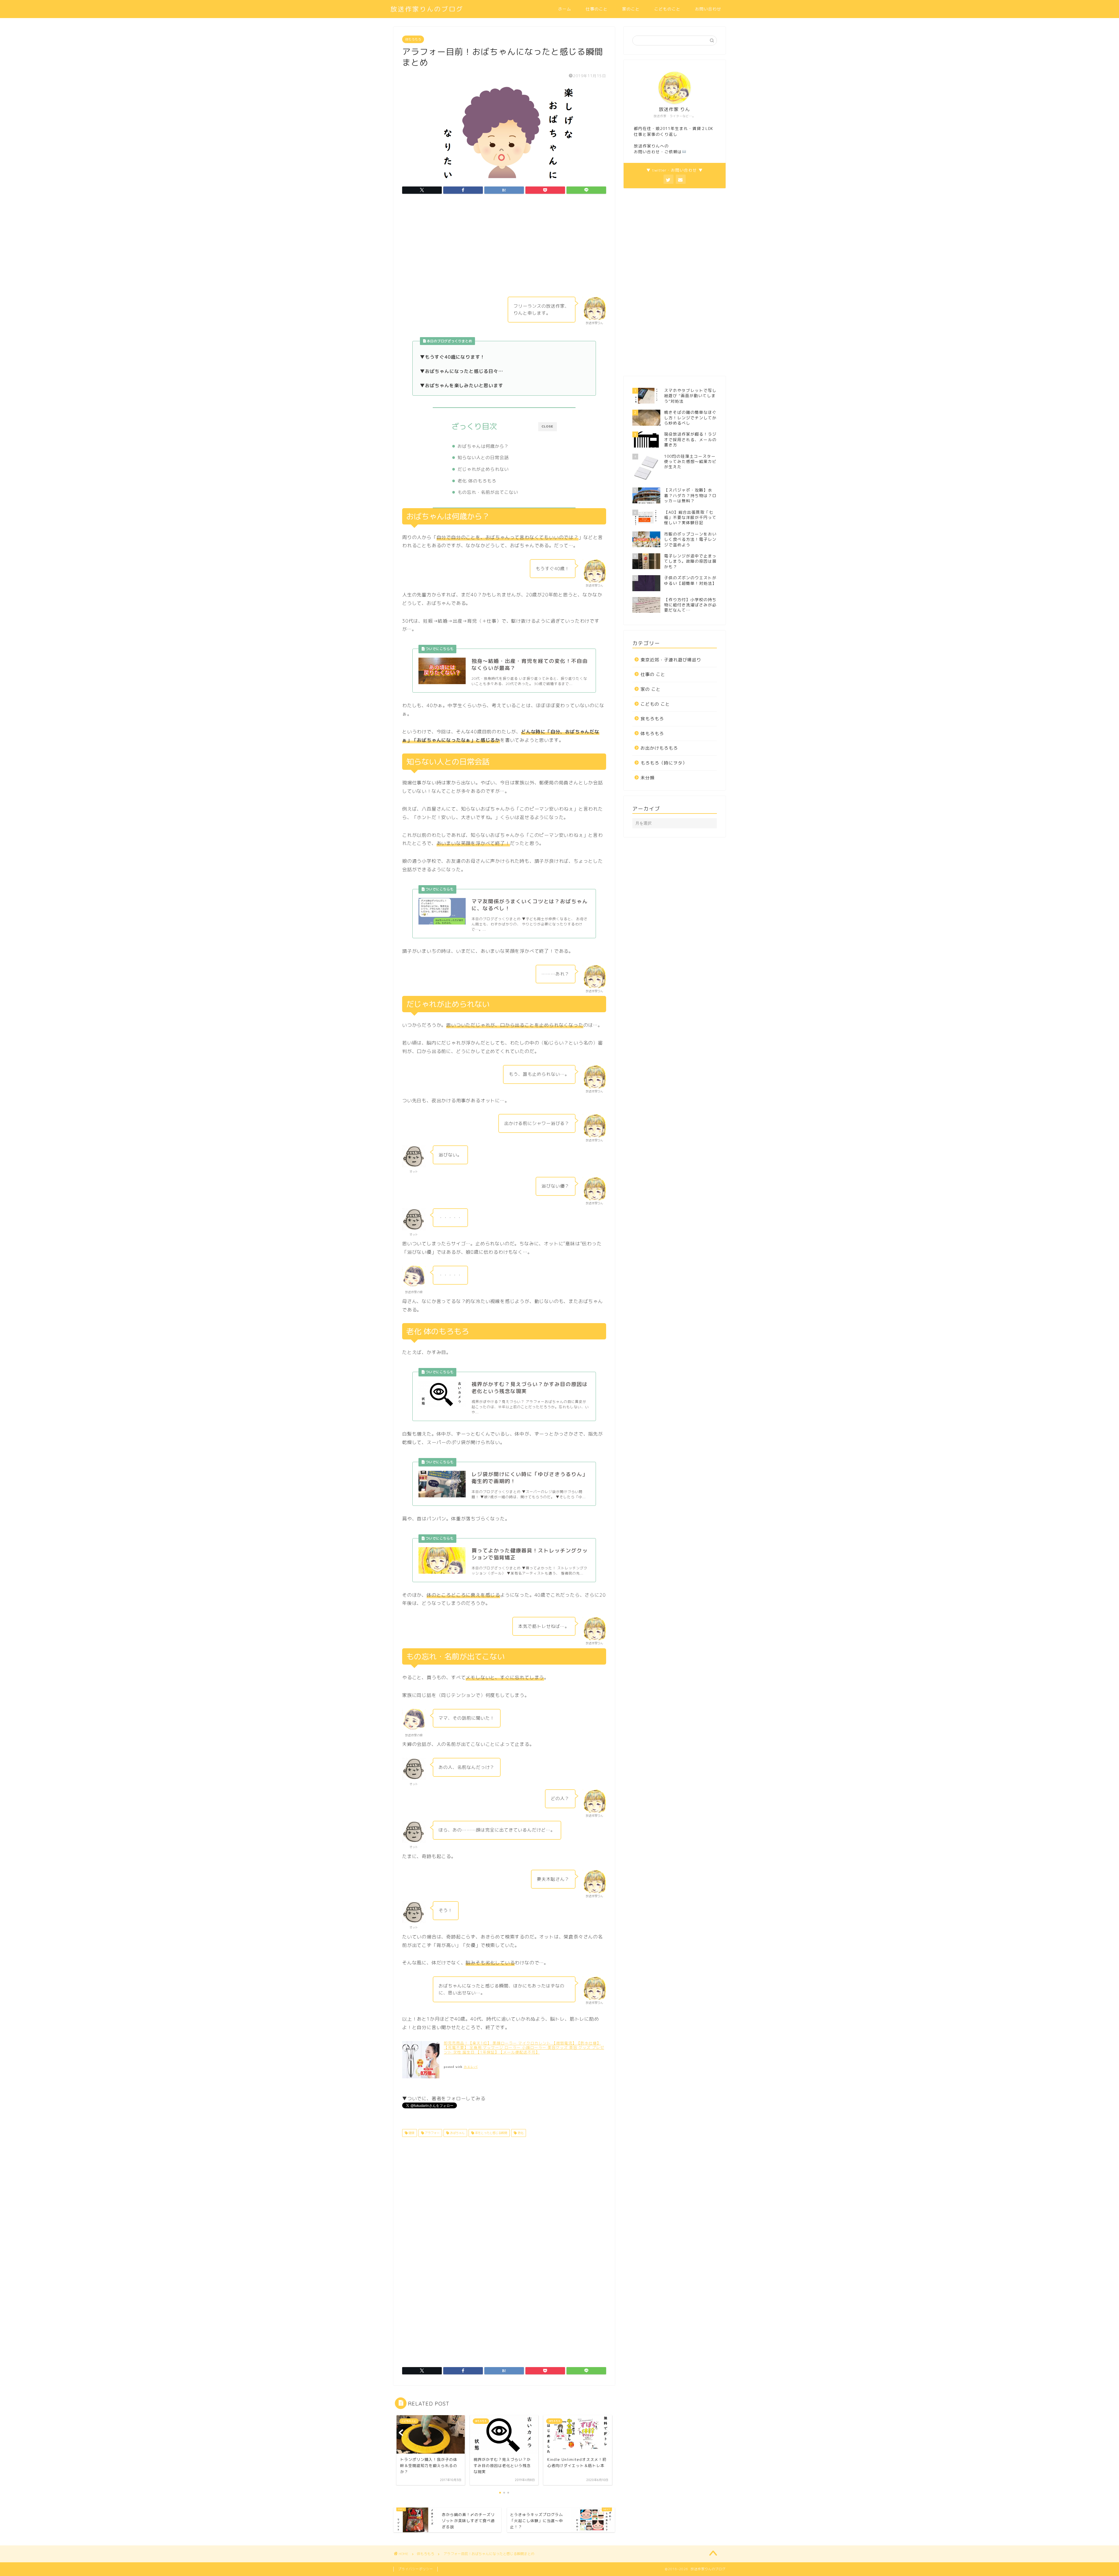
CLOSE (548, 426)
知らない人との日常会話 (483, 458)
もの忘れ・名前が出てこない (488, 492)
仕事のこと (597, 9)
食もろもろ (652, 719)
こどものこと (667, 9)
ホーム (565, 9)
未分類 (648, 778)
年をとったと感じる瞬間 (491, 2133)
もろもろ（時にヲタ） (664, 763)
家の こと (651, 689)
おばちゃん (457, 2133)
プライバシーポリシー (416, 2569)
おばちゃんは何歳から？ (483, 446)
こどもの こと (655, 704)
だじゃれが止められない (483, 469)
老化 (520, 2133)
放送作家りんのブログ (427, 9)
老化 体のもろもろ (477, 481)
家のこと (631, 9)
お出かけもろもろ (659, 748)
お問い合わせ (708, 9)
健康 (411, 2133)
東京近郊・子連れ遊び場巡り (671, 660)
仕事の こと (653, 674)
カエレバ (471, 2067)
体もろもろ (413, 39)
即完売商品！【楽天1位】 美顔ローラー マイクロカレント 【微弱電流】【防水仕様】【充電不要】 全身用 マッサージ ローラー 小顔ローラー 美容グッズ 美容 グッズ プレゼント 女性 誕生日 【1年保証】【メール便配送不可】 (524, 2048)
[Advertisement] (504, 247)
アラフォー (432, 2133)
